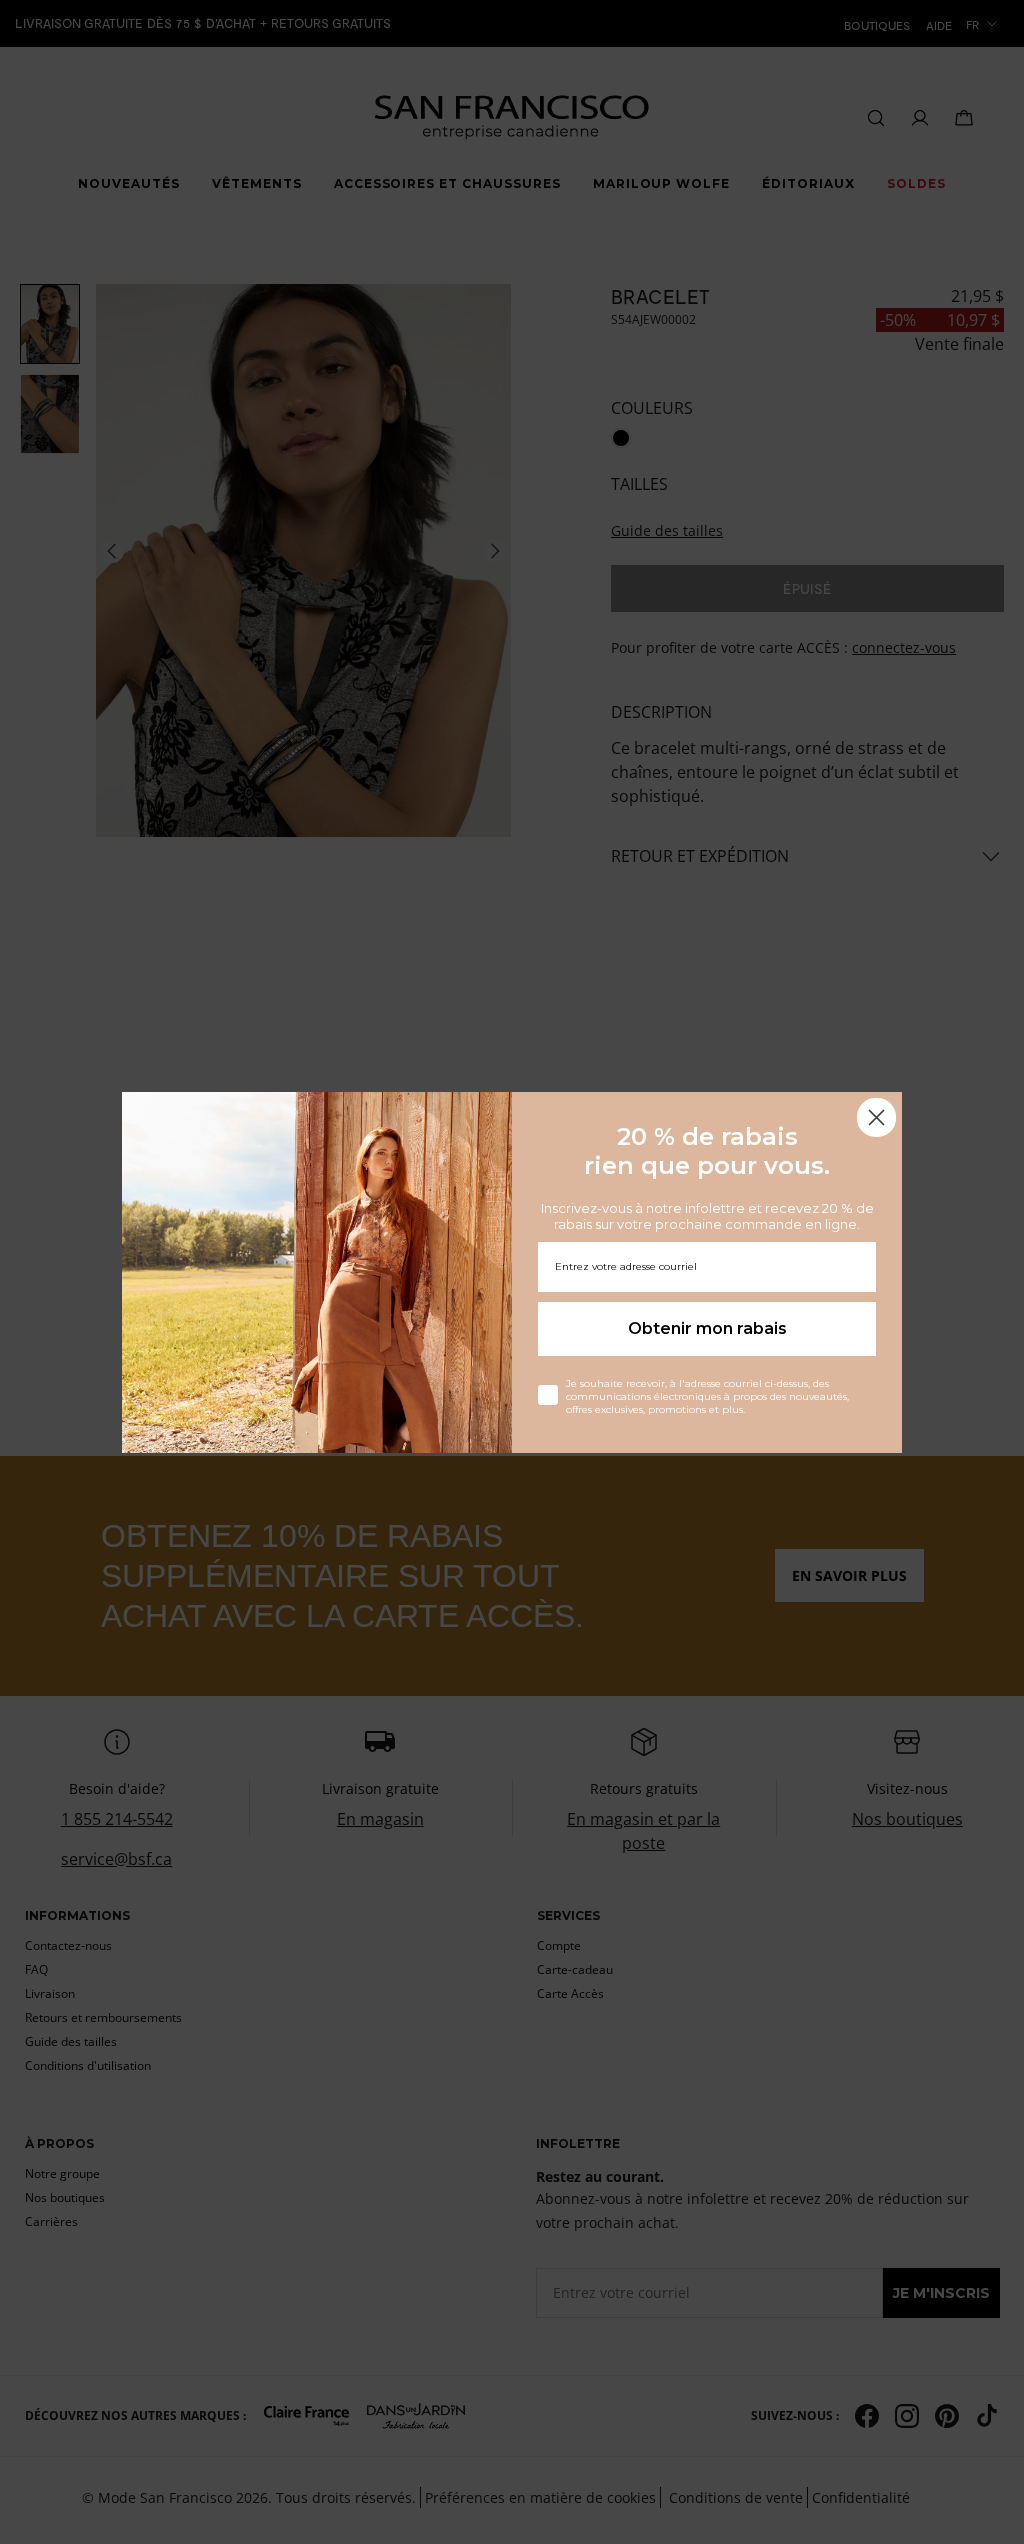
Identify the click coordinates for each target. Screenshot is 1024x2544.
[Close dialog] (876, 1117)
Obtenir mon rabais (707, 1328)
